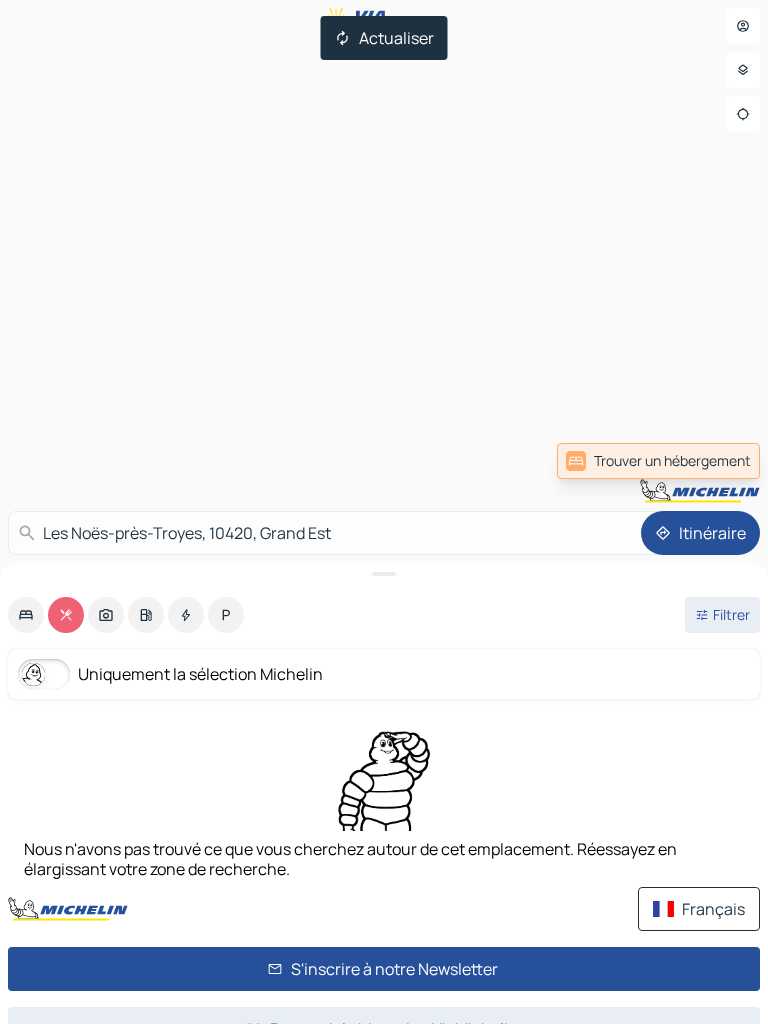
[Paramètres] (743, 70)
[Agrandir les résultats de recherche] (384, 574)
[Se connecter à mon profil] (743, 26)
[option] (26, 615)
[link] (658, 461)
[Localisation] (743, 114)
